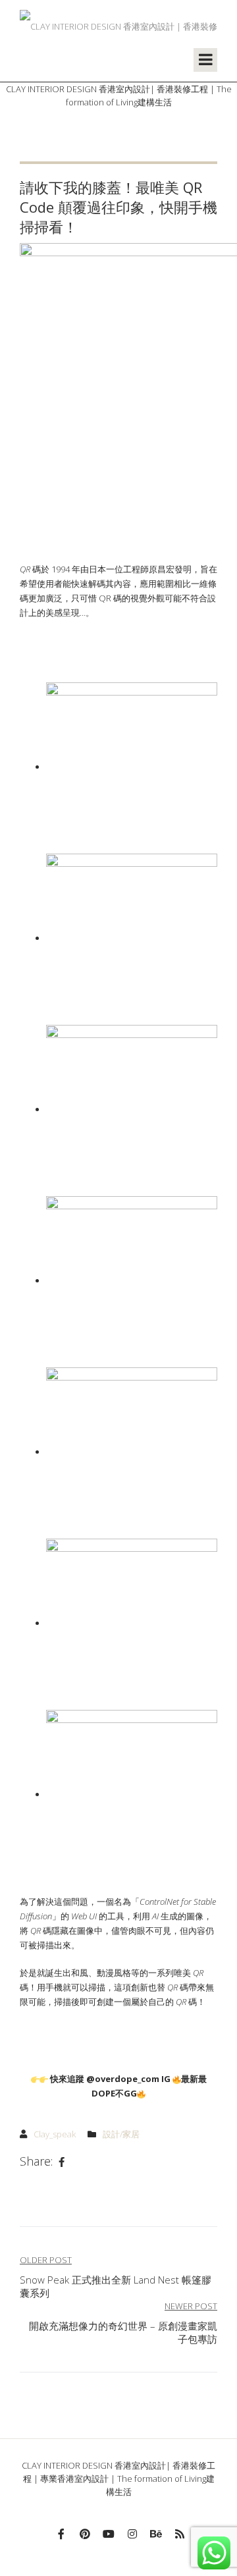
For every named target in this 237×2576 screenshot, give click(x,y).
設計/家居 (121, 2134)
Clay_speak (55, 2134)
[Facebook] (62, 2162)
